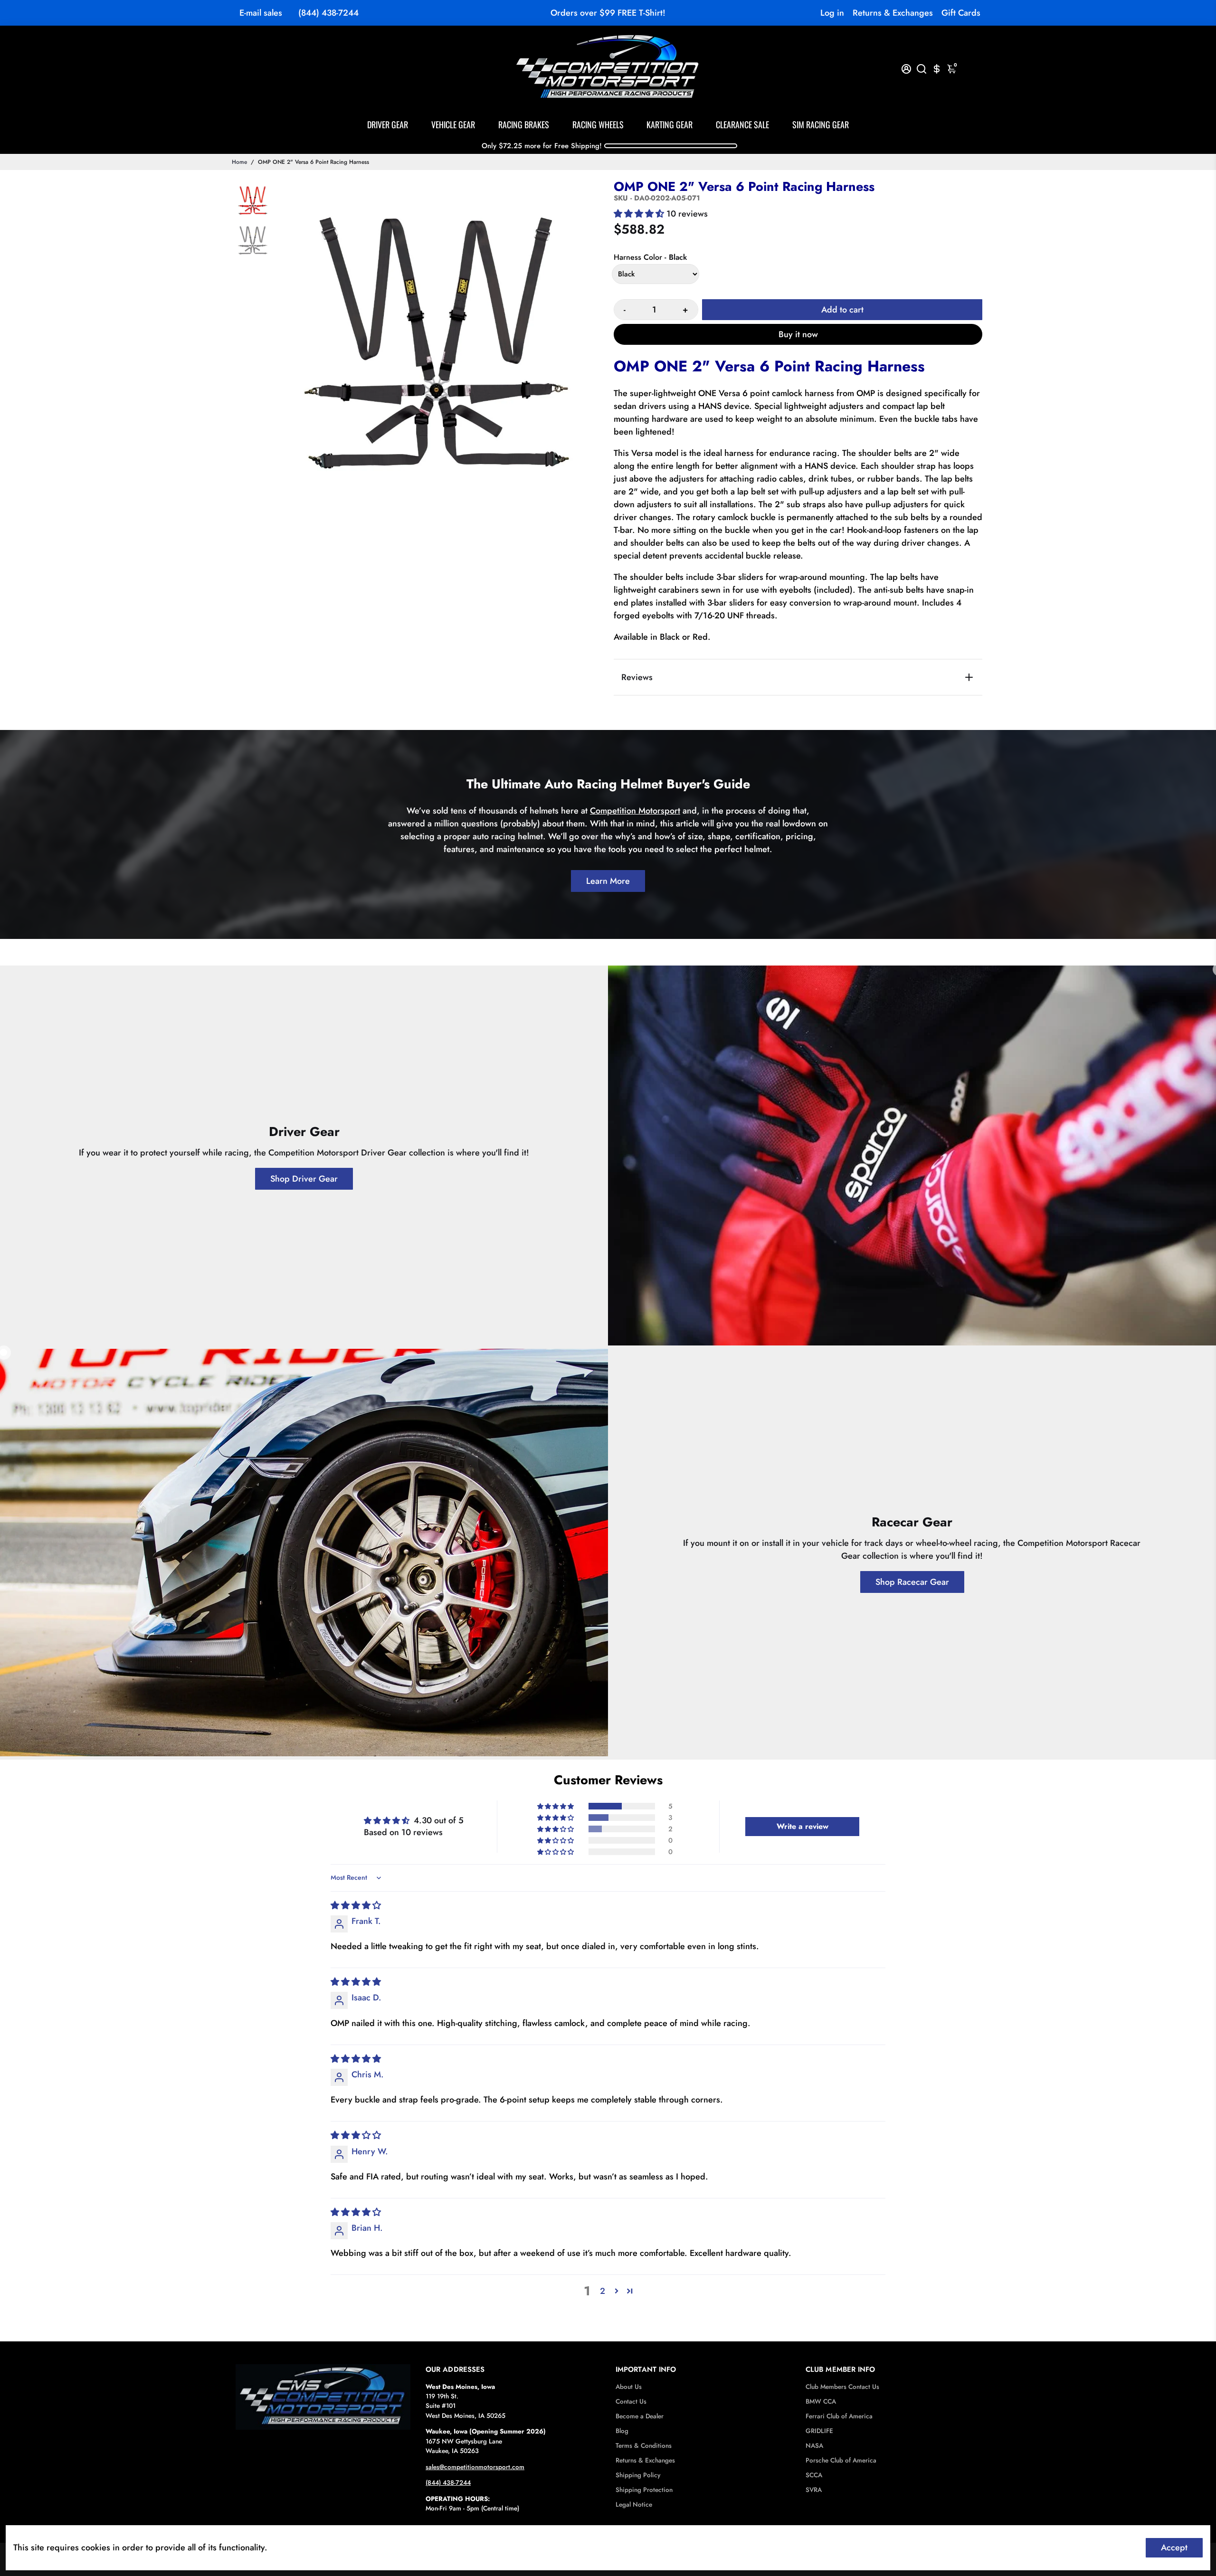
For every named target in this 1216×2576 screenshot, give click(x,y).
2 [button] (603, 2291)
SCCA (814, 2475)
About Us (629, 2387)
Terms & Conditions (644, 2446)
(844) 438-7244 (328, 13)
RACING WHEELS (598, 124)
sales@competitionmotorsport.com (475, 2467)
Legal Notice (634, 2505)
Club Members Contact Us (842, 2387)
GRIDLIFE (819, 2431)
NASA (814, 2446)
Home (239, 162)
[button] (640, 214)
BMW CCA (821, 2401)
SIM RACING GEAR (821, 124)
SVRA (814, 2490)
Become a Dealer (640, 2416)
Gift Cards (961, 13)
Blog (622, 2431)
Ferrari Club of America (839, 2416)
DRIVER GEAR (388, 124)
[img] (356, 1905)
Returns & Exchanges (893, 13)
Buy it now (798, 334)
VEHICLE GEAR (453, 124)
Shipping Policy (638, 2475)
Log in (832, 13)
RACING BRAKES (524, 124)
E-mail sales (261, 13)
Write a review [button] (803, 1826)
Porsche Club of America (841, 2460)
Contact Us (631, 2401)
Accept (1174, 2548)
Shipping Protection (644, 2490)
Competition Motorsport (635, 811)
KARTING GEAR (670, 124)
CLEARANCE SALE (742, 124)
